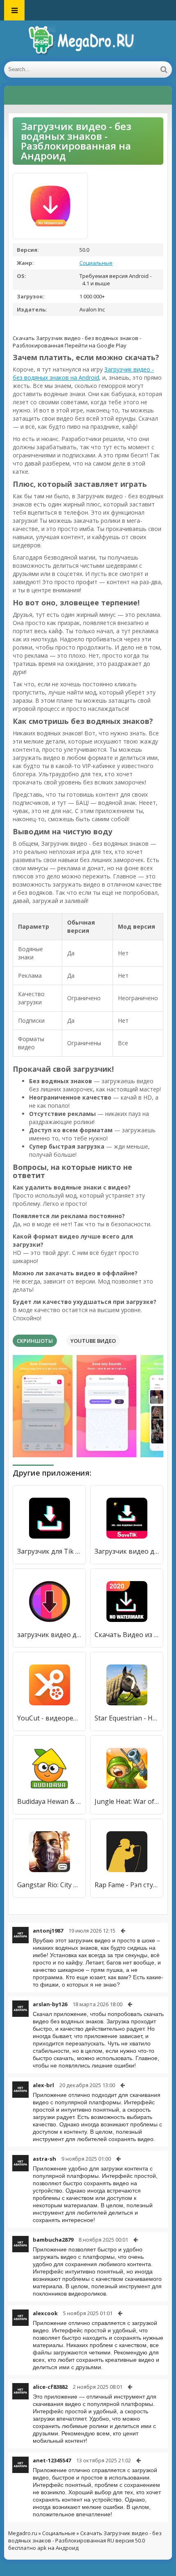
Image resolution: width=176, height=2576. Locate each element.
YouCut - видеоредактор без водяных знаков (49, 1718)
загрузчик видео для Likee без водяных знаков (49, 1635)
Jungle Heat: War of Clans (127, 1801)
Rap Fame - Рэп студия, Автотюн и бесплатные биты (127, 1885)
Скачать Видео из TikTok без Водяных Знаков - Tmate (127, 1635)
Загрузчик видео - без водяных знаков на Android (83, 373)
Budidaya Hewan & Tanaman (49, 1801)
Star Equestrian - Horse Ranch (127, 1718)
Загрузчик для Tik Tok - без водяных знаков (49, 1551)
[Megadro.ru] (88, 41)
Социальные (96, 263)
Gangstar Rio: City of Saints (49, 1885)
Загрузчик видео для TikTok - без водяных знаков (127, 1551)
